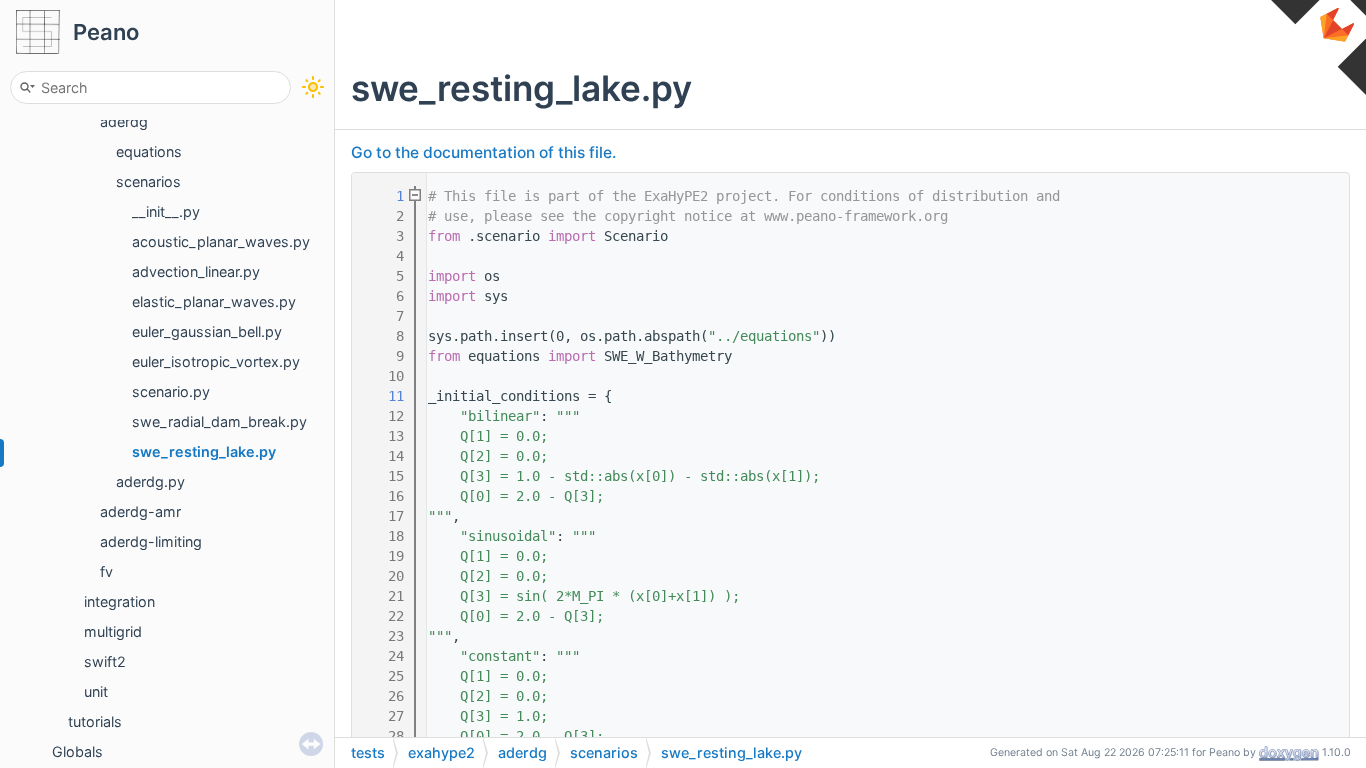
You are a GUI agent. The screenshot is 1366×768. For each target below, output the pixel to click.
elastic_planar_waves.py (214, 301)
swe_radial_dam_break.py (219, 421)
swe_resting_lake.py (204, 451)
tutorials (95, 721)
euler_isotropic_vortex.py (216, 361)
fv (106, 571)
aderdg (124, 121)
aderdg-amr (140, 511)
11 (384, 396)
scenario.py (171, 391)
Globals (77, 751)
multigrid (113, 631)
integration (119, 601)
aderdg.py (150, 481)
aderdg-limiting (151, 541)
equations (149, 151)
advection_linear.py (196, 271)
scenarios (148, 181)
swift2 (105, 661)
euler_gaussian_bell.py (207, 331)
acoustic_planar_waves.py (221, 241)
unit (96, 691)
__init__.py (166, 211)
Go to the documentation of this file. (483, 152)
